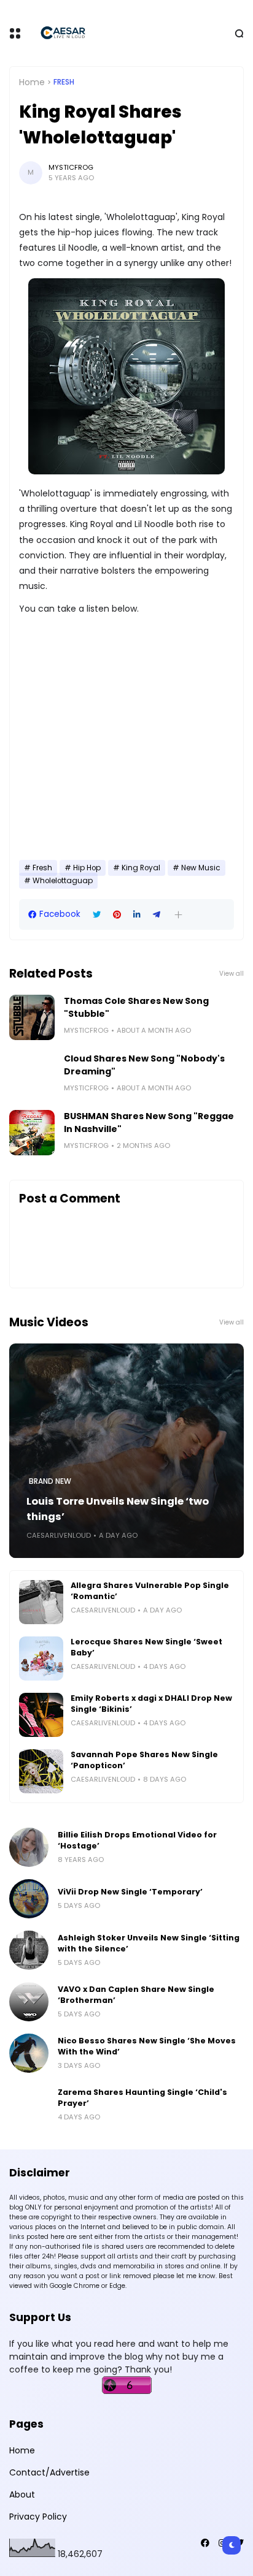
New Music (201, 868)
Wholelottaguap (63, 881)
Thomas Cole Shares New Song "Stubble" (136, 1007)
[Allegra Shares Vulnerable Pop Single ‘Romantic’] (41, 1602)
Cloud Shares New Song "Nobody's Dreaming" (144, 1065)
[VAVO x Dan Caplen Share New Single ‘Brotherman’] (29, 2002)
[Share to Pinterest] (117, 915)
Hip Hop (87, 868)
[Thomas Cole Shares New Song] (32, 1017)
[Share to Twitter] (97, 915)
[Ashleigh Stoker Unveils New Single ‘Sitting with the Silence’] (29, 1950)
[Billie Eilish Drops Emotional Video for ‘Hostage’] (29, 1847)
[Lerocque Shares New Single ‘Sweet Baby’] (41, 1658)
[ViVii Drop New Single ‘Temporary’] (29, 1899)
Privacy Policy (38, 2517)
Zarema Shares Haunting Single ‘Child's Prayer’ (142, 2098)
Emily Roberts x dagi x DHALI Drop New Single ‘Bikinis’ (151, 1704)
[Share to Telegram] (157, 915)
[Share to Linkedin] (137, 915)
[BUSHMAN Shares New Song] (32, 1133)
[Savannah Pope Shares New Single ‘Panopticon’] (41, 1771)
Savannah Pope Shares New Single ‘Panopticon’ (144, 1760)
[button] (178, 915)
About (22, 2494)
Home (32, 82)
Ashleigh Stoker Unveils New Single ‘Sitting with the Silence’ (149, 1943)
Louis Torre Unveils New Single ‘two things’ (118, 1509)
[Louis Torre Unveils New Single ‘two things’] (126, 1451)
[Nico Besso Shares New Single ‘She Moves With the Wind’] (29, 2053)
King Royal (141, 868)
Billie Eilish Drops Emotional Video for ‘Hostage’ (137, 1840)
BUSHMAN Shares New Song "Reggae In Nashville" (149, 1123)
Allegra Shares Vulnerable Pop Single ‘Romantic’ (150, 1591)
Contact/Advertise (49, 2472)
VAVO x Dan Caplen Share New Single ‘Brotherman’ (136, 1995)
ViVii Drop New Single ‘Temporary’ (130, 1892)
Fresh (64, 82)
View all (232, 974)
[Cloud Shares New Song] (32, 1075)
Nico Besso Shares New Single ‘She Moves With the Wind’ (147, 2046)
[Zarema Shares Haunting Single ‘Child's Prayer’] (29, 2105)
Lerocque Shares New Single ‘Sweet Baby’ (146, 1647)
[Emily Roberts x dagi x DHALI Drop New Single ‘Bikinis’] (41, 1715)
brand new (50, 1481)
